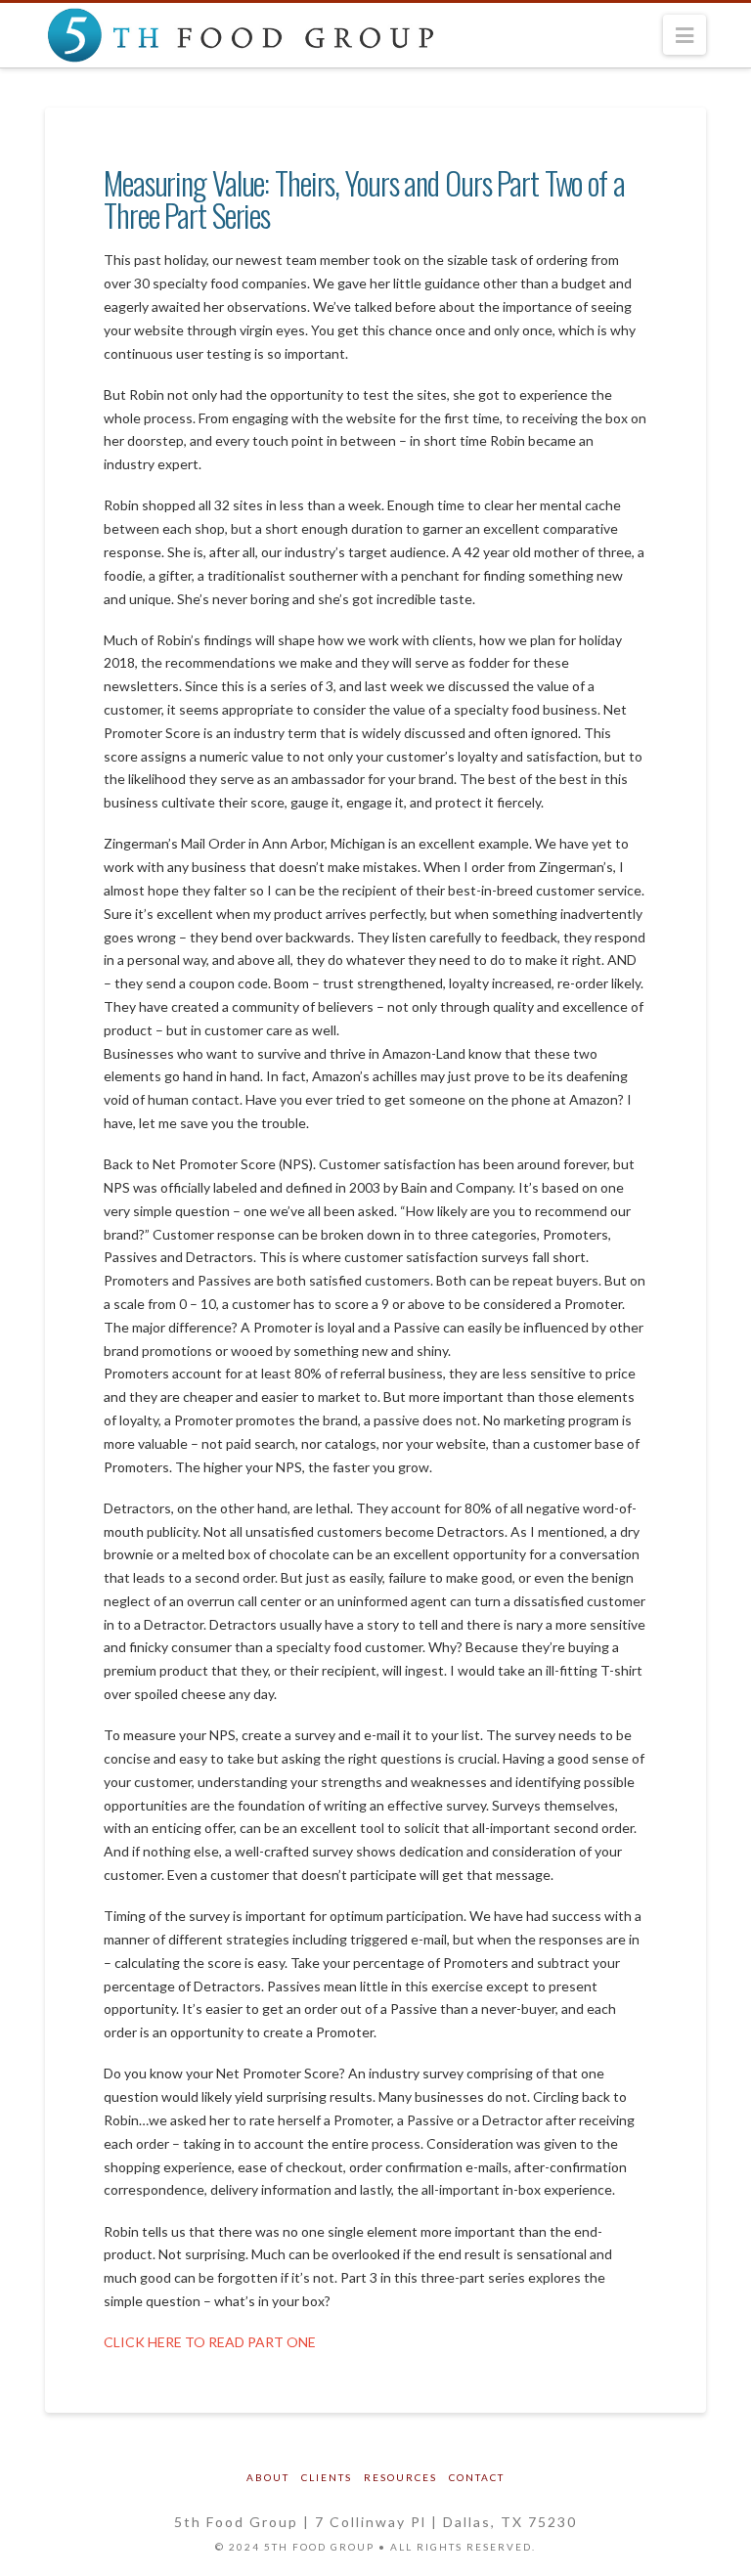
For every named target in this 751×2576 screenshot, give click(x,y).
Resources (400, 2477)
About (268, 2477)
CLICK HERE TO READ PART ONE (210, 2342)
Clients (327, 2477)
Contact (477, 2477)
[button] (685, 35)
